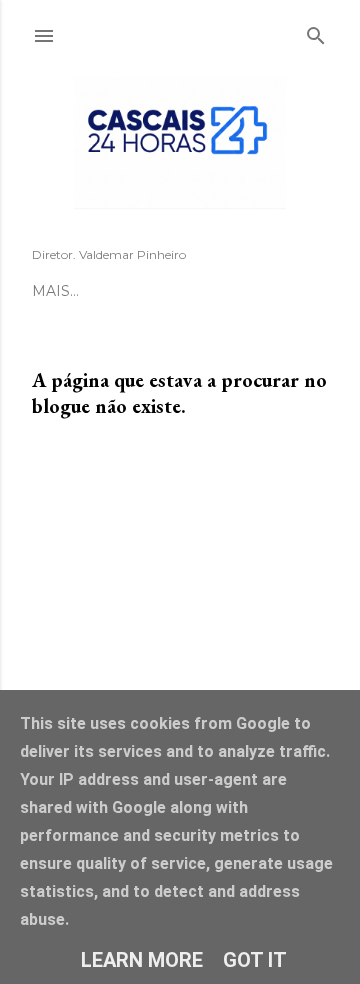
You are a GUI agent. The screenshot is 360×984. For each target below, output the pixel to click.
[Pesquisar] (316, 32)
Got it (255, 960)
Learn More (142, 960)
